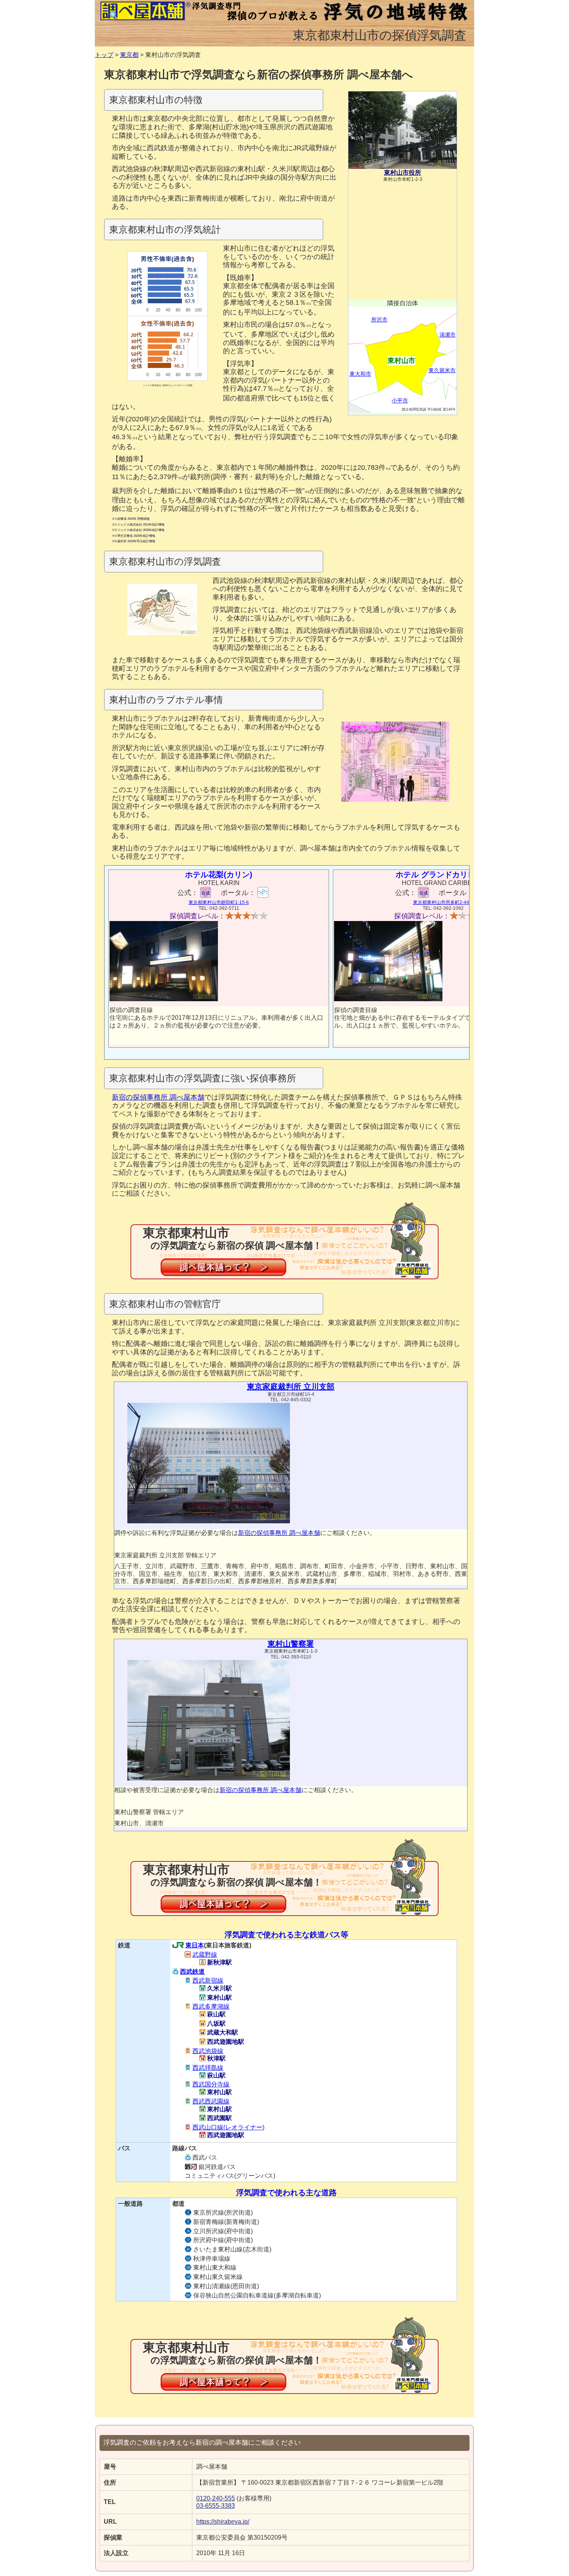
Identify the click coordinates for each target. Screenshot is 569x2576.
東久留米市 (442, 370)
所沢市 (379, 320)
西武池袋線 (208, 2051)
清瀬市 (447, 335)
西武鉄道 (192, 1972)
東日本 (195, 1945)
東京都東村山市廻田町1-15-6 (219, 902)
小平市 (400, 400)
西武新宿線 (208, 1981)
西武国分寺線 (211, 2084)
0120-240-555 (216, 2498)
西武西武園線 (211, 2101)
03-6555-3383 (216, 2506)
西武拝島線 (208, 2068)
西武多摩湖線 (211, 2006)
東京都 (129, 55)
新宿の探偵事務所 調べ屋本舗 (158, 1097)
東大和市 (360, 374)
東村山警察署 (291, 1644)
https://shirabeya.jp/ (223, 2522)
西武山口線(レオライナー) (228, 2127)
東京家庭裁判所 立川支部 (291, 1387)
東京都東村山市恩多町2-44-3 (443, 902)
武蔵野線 (205, 1955)
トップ (104, 55)
